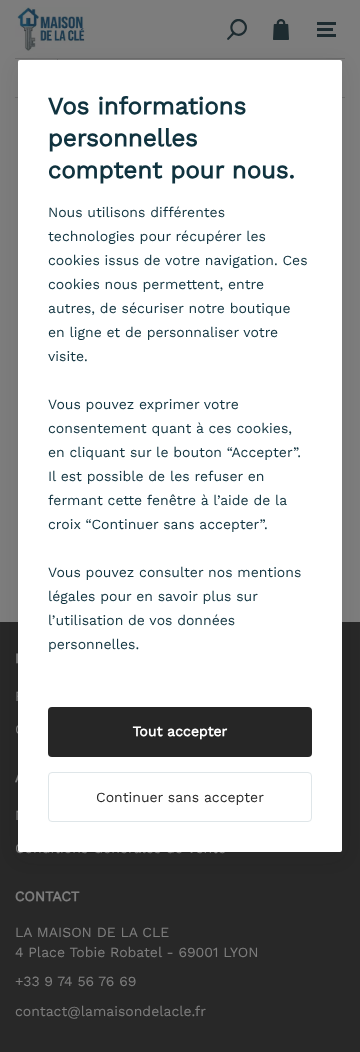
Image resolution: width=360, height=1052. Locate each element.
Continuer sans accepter (180, 798)
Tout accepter (180, 732)
